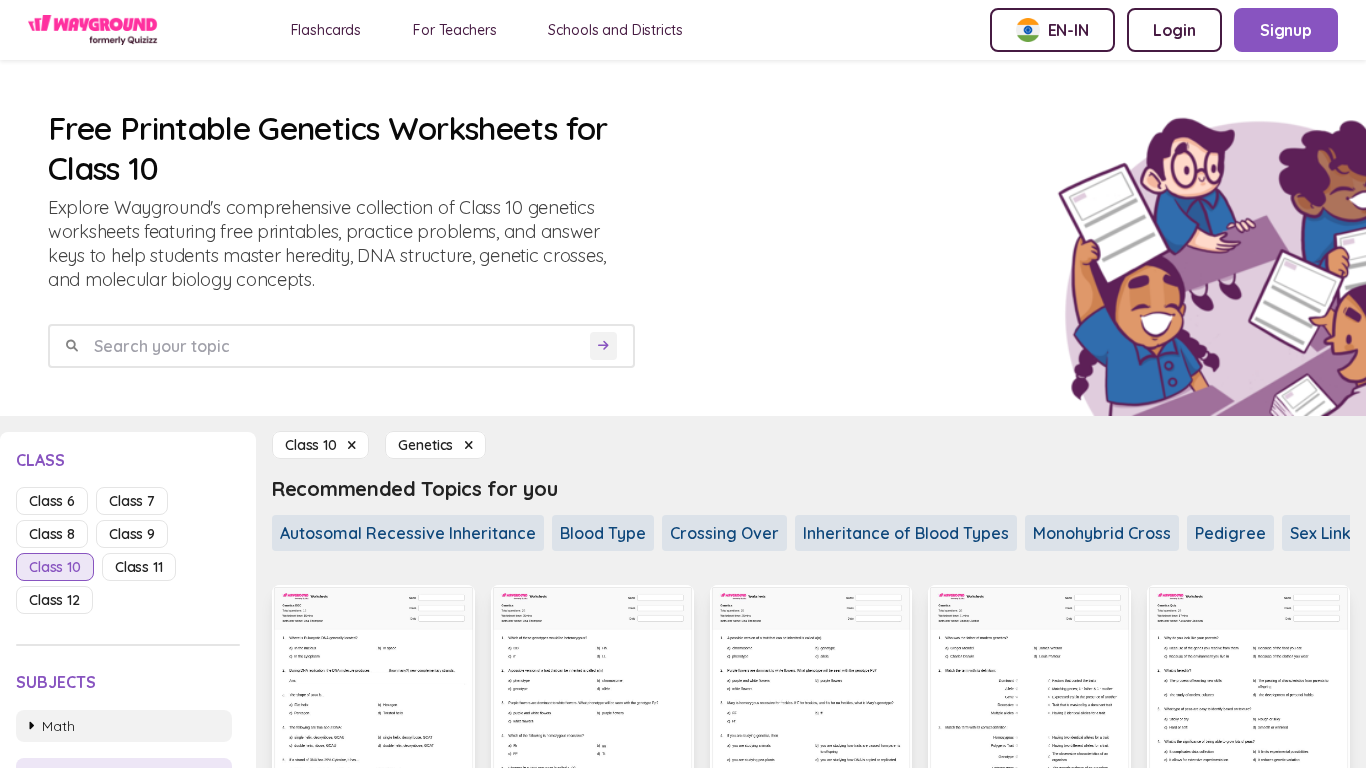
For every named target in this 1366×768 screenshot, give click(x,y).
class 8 (52, 534)
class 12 (54, 600)
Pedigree (1230, 533)
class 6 (52, 501)
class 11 (139, 567)
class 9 (132, 534)
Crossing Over (724, 533)
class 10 (55, 567)
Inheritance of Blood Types (906, 533)
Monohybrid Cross (1102, 533)
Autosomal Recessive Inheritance (408, 533)
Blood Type (603, 533)
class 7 (132, 501)
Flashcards (326, 30)
